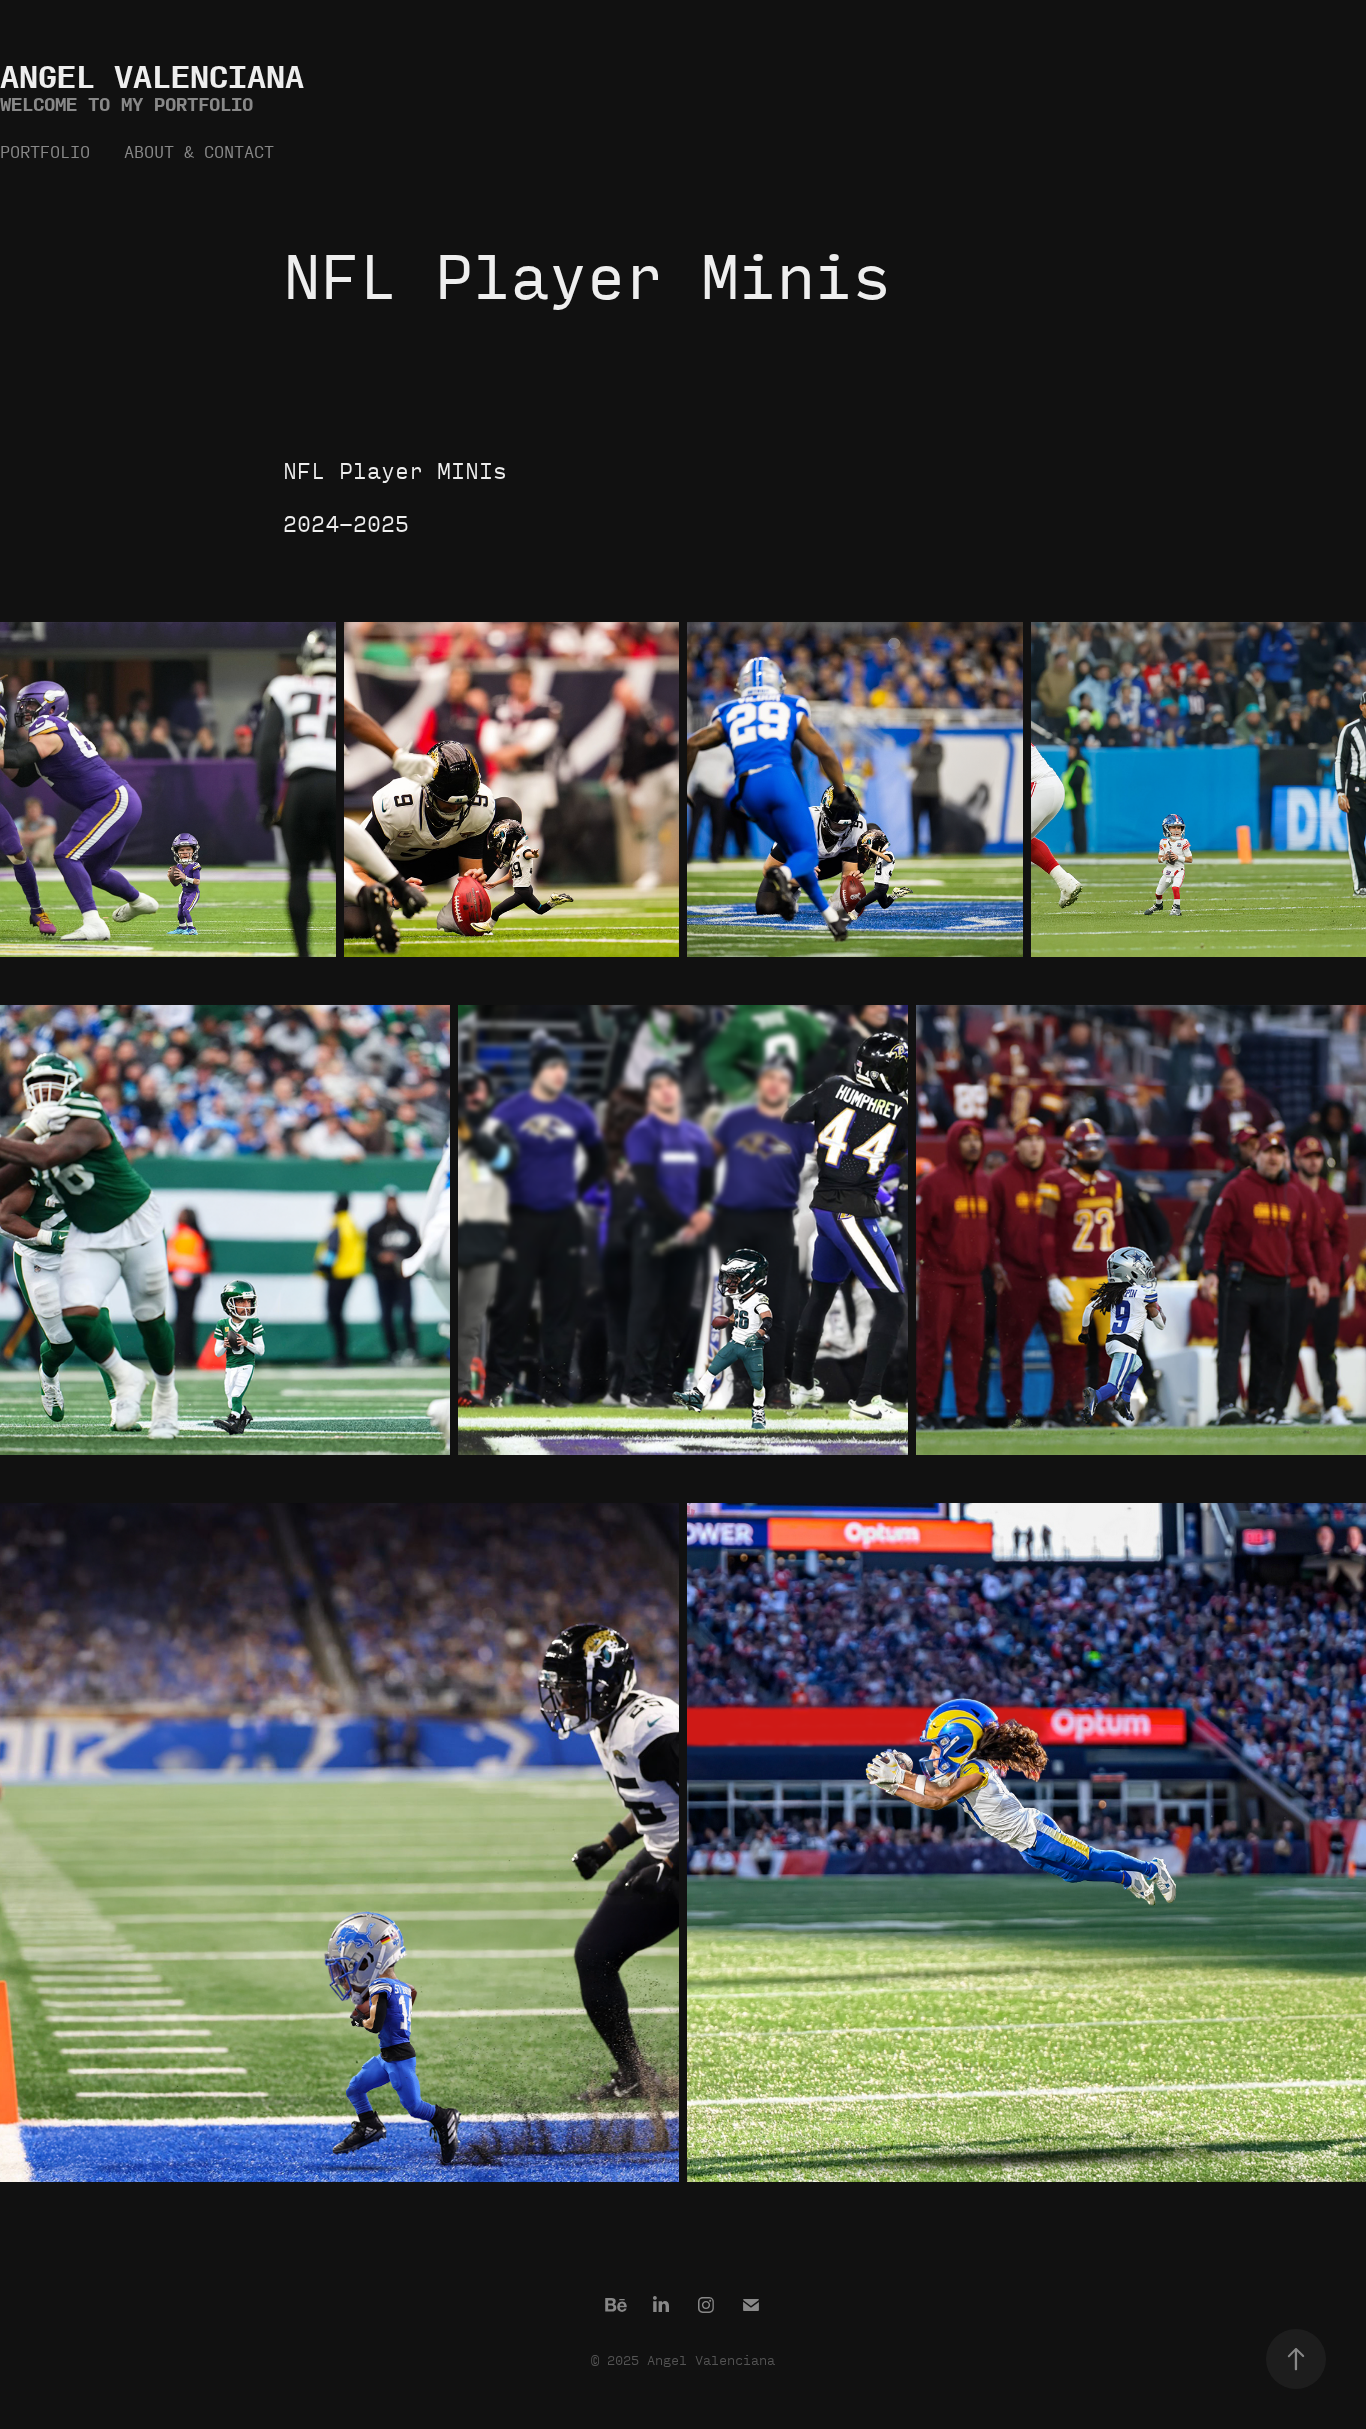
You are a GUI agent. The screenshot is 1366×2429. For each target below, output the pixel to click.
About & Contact (199, 151)
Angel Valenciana (152, 75)
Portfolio (45, 151)
